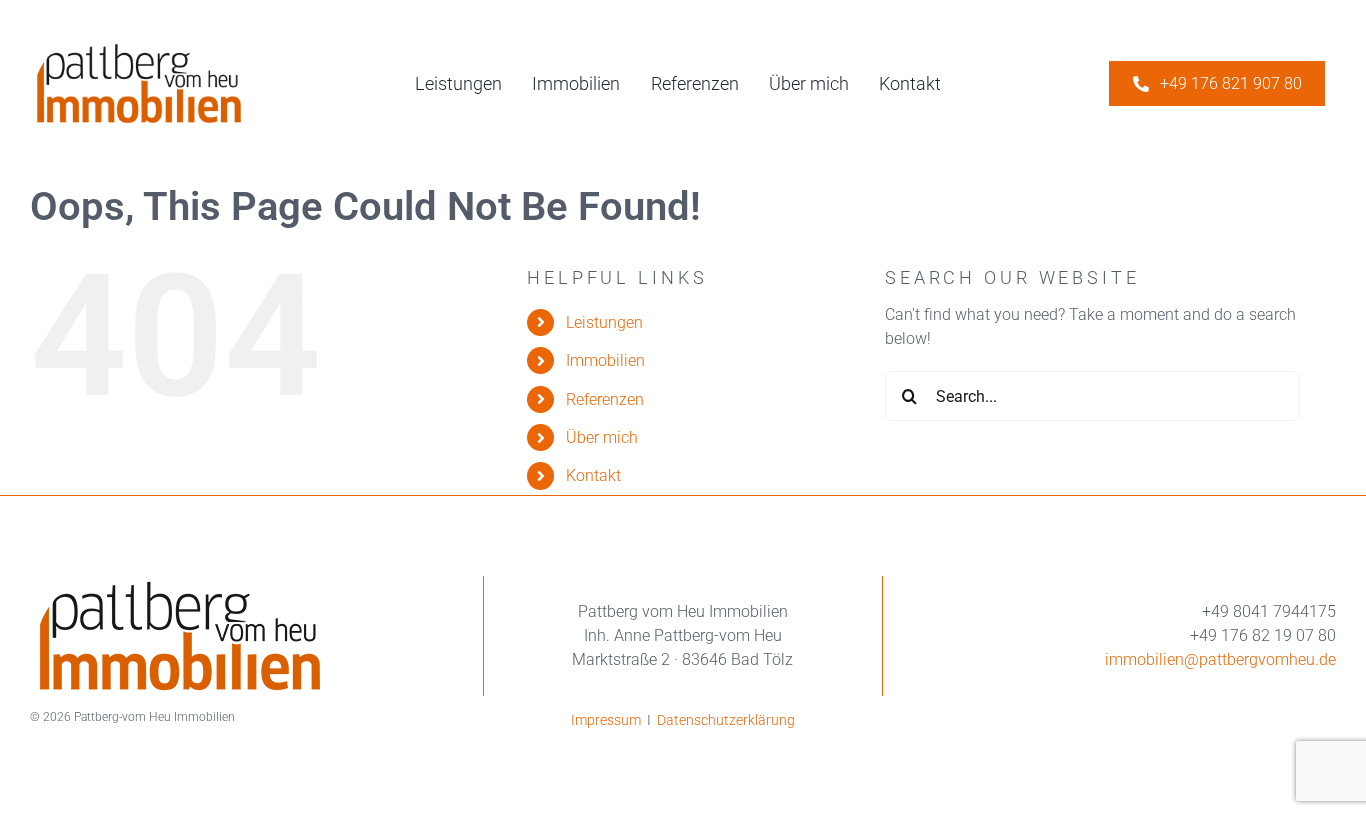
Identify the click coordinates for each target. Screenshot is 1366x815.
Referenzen (605, 399)
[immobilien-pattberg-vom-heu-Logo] (139, 47)
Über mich (602, 437)
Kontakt (593, 475)
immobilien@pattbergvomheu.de (1220, 659)
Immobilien (605, 360)
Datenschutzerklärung (726, 720)
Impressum (606, 720)
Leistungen (604, 322)
